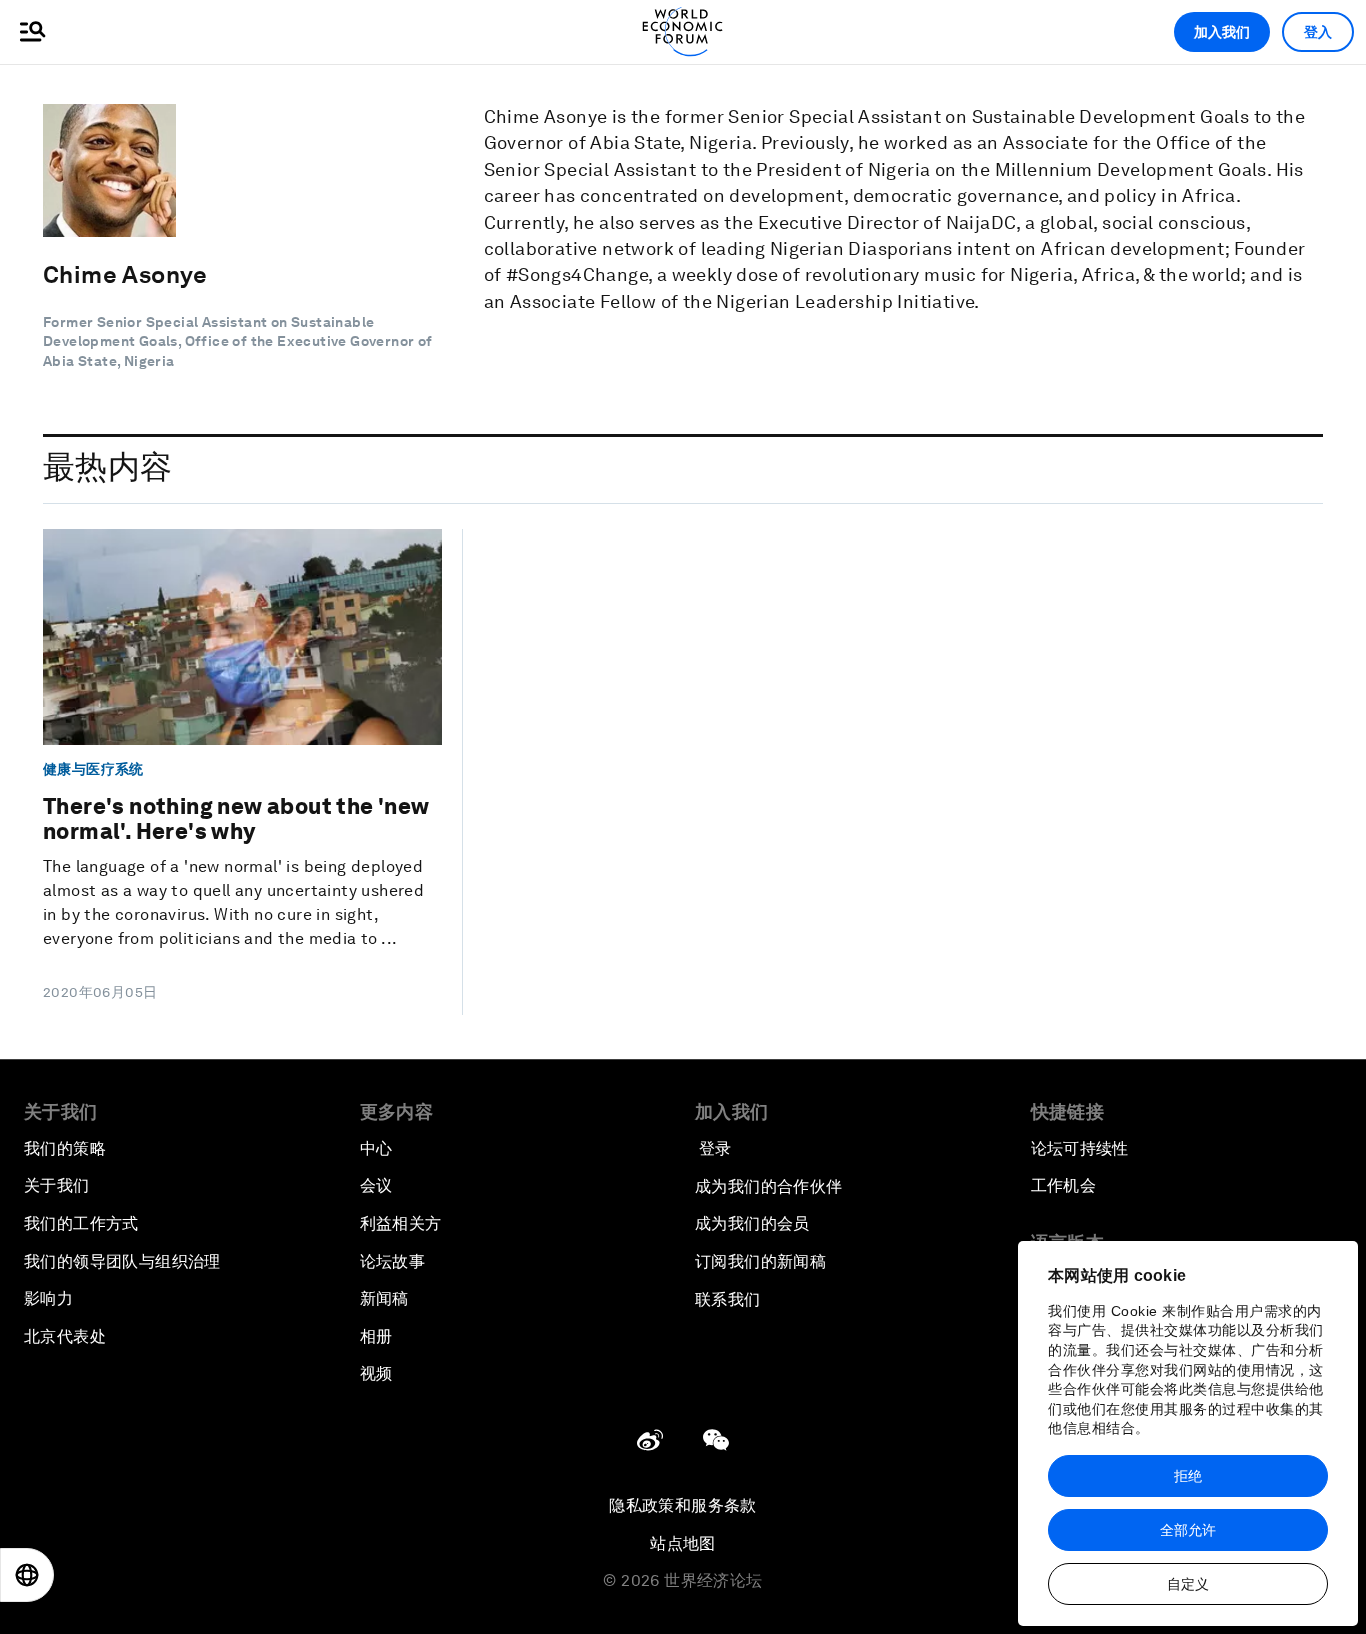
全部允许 (1188, 1530)
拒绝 (1188, 1476)
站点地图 (683, 1543)
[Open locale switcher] (27, 1575)
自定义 (1188, 1584)
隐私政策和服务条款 (683, 1505)
